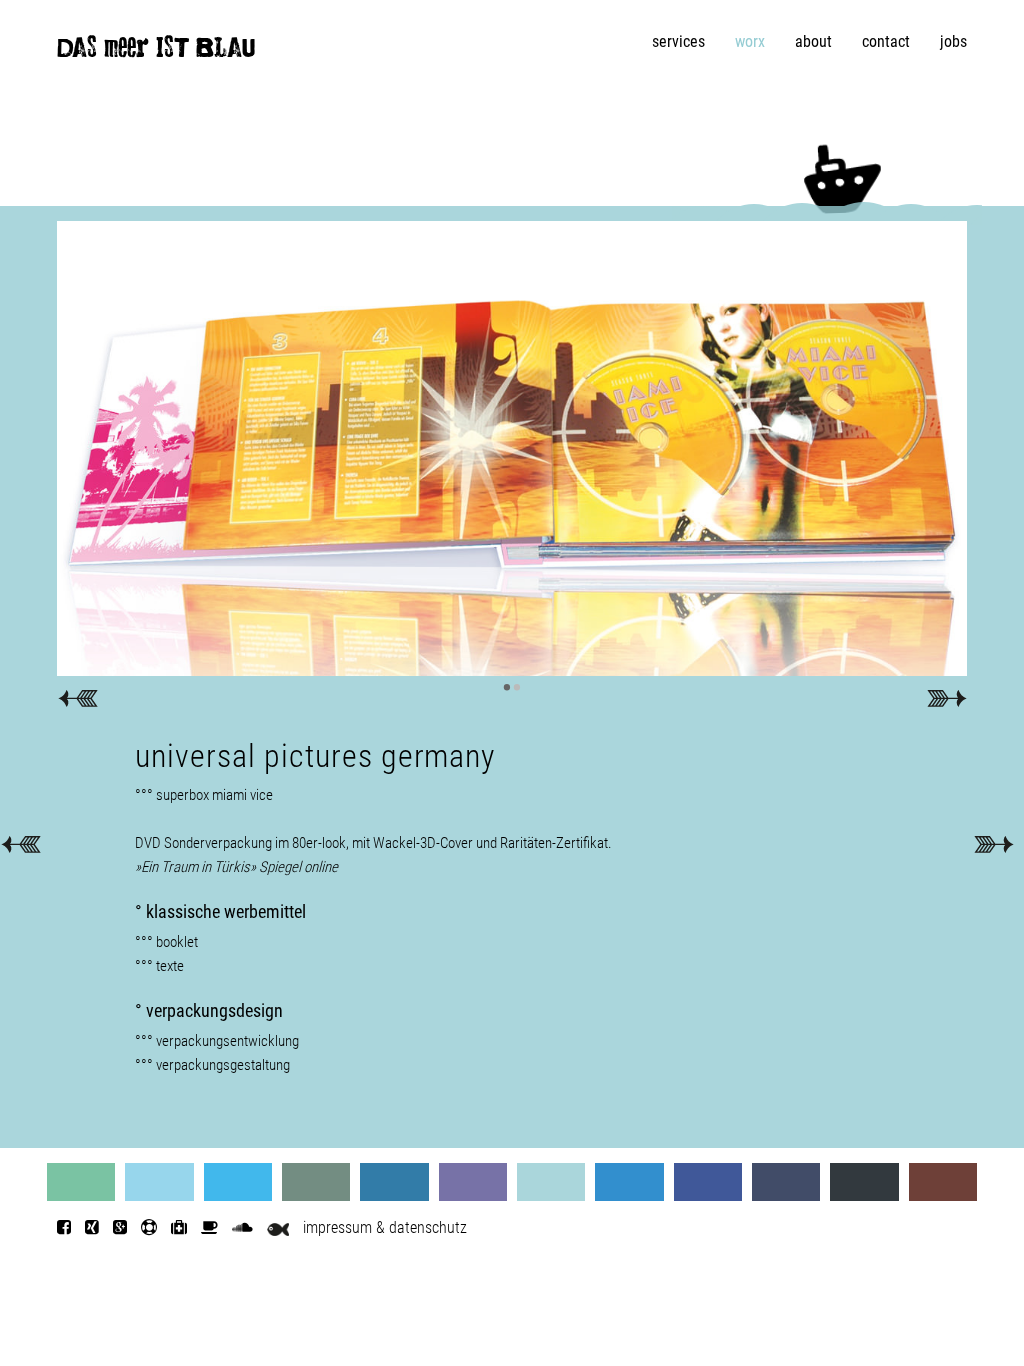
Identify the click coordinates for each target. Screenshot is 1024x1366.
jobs (953, 41)
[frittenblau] (708, 1182)
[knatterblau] (629, 1182)
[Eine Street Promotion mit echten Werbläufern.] (993, 843)
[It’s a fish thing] (278, 1227)
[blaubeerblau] (473, 1182)
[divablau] (786, 1182)
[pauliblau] (943, 1182)
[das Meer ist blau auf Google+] (120, 1227)
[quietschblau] (238, 1182)
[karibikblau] (159, 1182)
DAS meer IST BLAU (156, 52)
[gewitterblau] (316, 1182)
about (813, 41)
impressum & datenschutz (385, 1227)
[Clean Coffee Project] (209, 1227)
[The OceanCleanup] (179, 1227)
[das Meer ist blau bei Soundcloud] (242, 1227)
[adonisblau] (394, 1182)
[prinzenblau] (551, 1182)
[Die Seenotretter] (149, 1227)
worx (750, 41)
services (678, 41)
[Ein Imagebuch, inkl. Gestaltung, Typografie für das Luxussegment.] (20, 843)
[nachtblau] (864, 1182)
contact (886, 41)
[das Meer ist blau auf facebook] (64, 1227)
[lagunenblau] (81, 1182)
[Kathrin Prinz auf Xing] (92, 1227)
